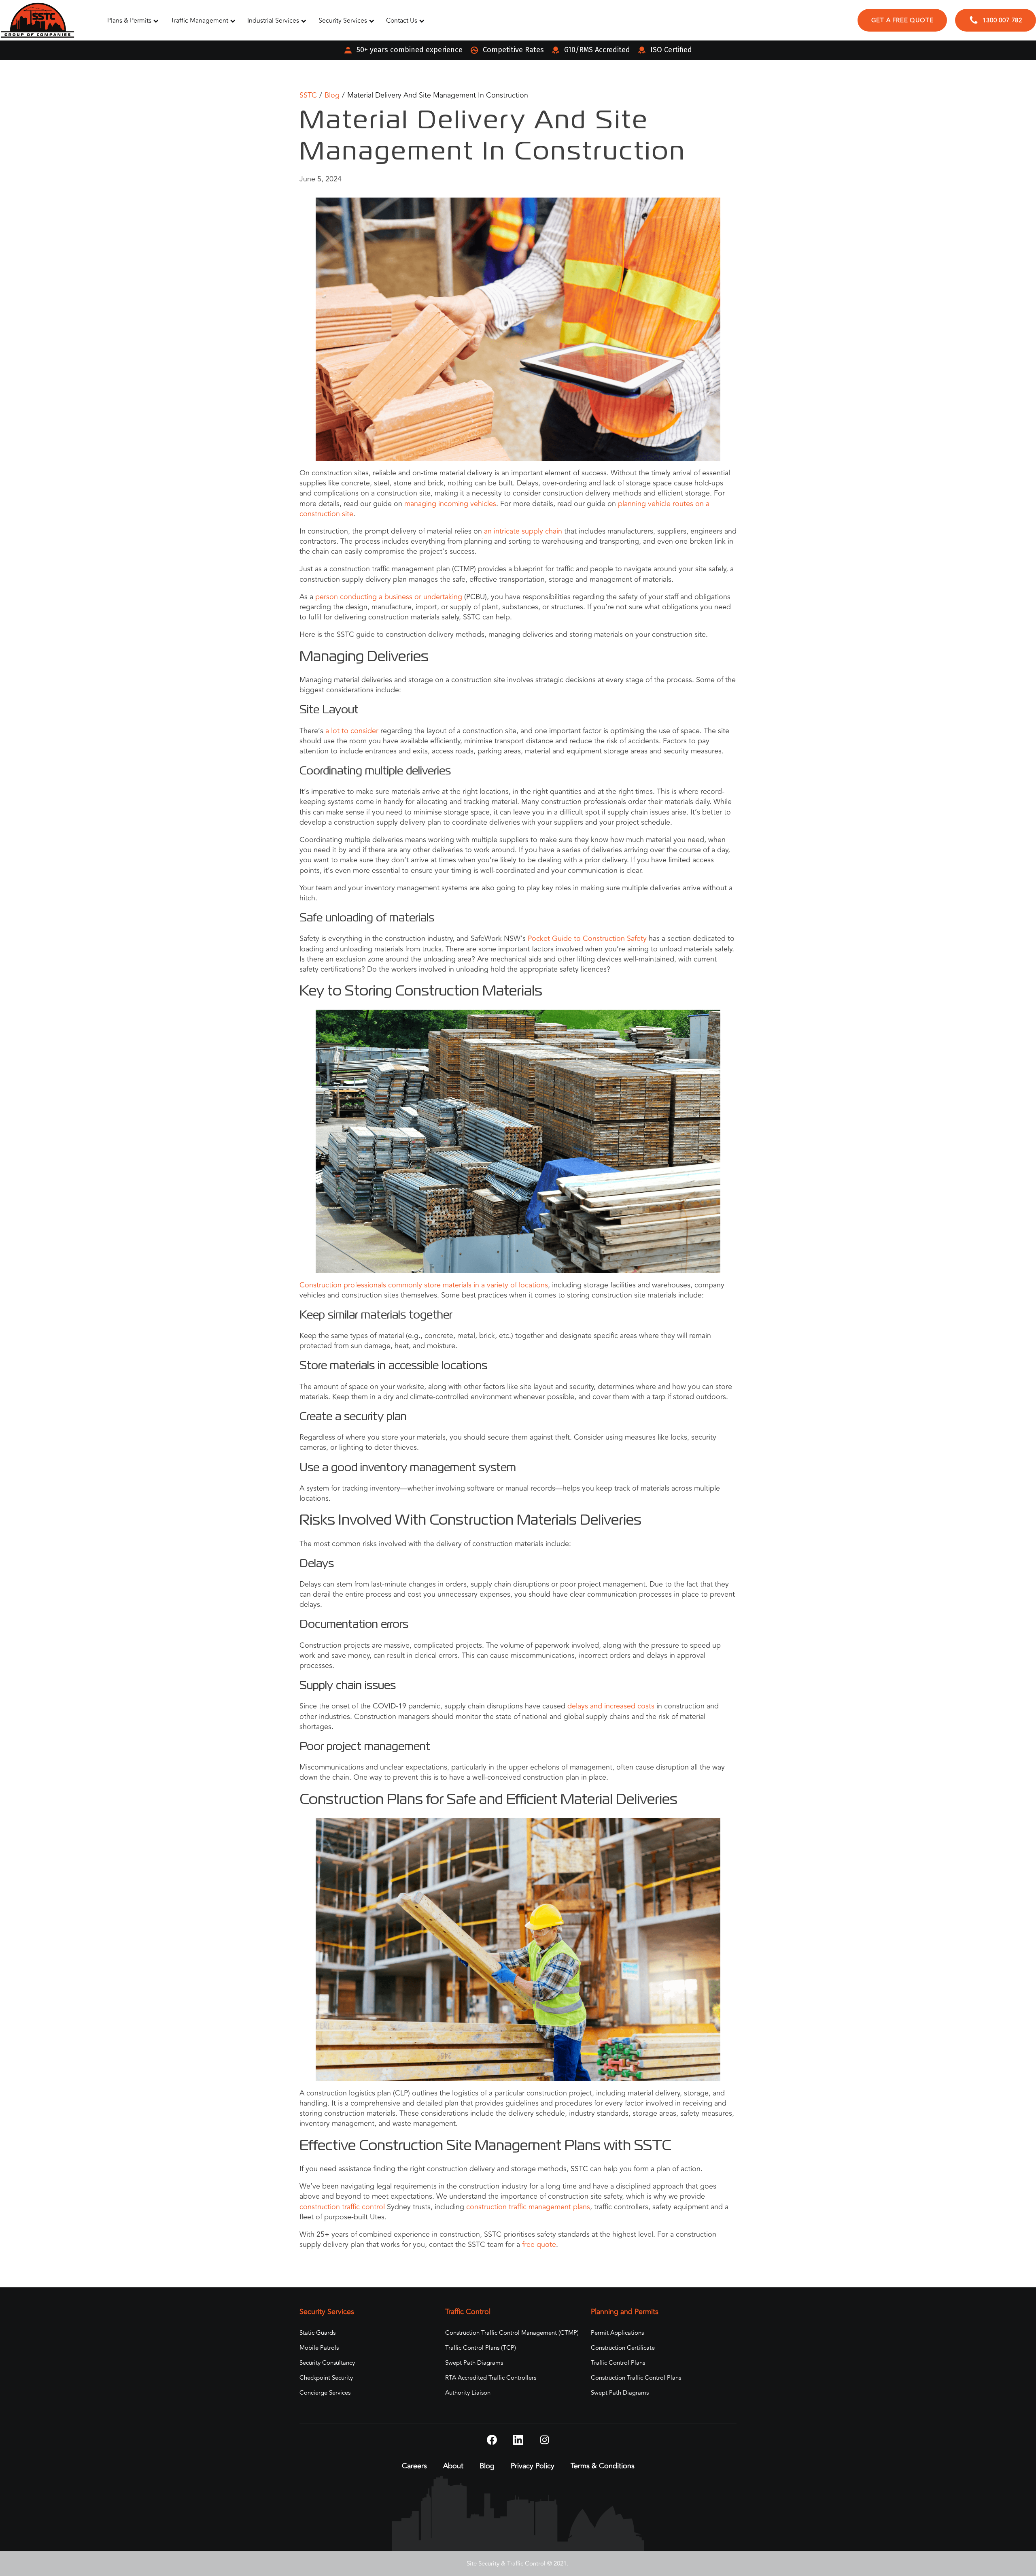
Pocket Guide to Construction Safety (586, 938)
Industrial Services (273, 21)
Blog (332, 95)
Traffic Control (468, 2312)
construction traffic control (342, 2207)
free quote (538, 2244)
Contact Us (402, 21)
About (453, 2466)
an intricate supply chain (522, 531)
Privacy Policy (533, 2466)
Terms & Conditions (603, 2466)
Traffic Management (200, 21)
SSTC (308, 95)
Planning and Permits (625, 2312)
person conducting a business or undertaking (388, 597)
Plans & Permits (129, 21)
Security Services (343, 21)
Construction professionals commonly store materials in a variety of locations (424, 1285)
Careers (414, 2466)
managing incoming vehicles (450, 504)
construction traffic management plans (527, 2207)
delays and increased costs (611, 1706)
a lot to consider (351, 731)
